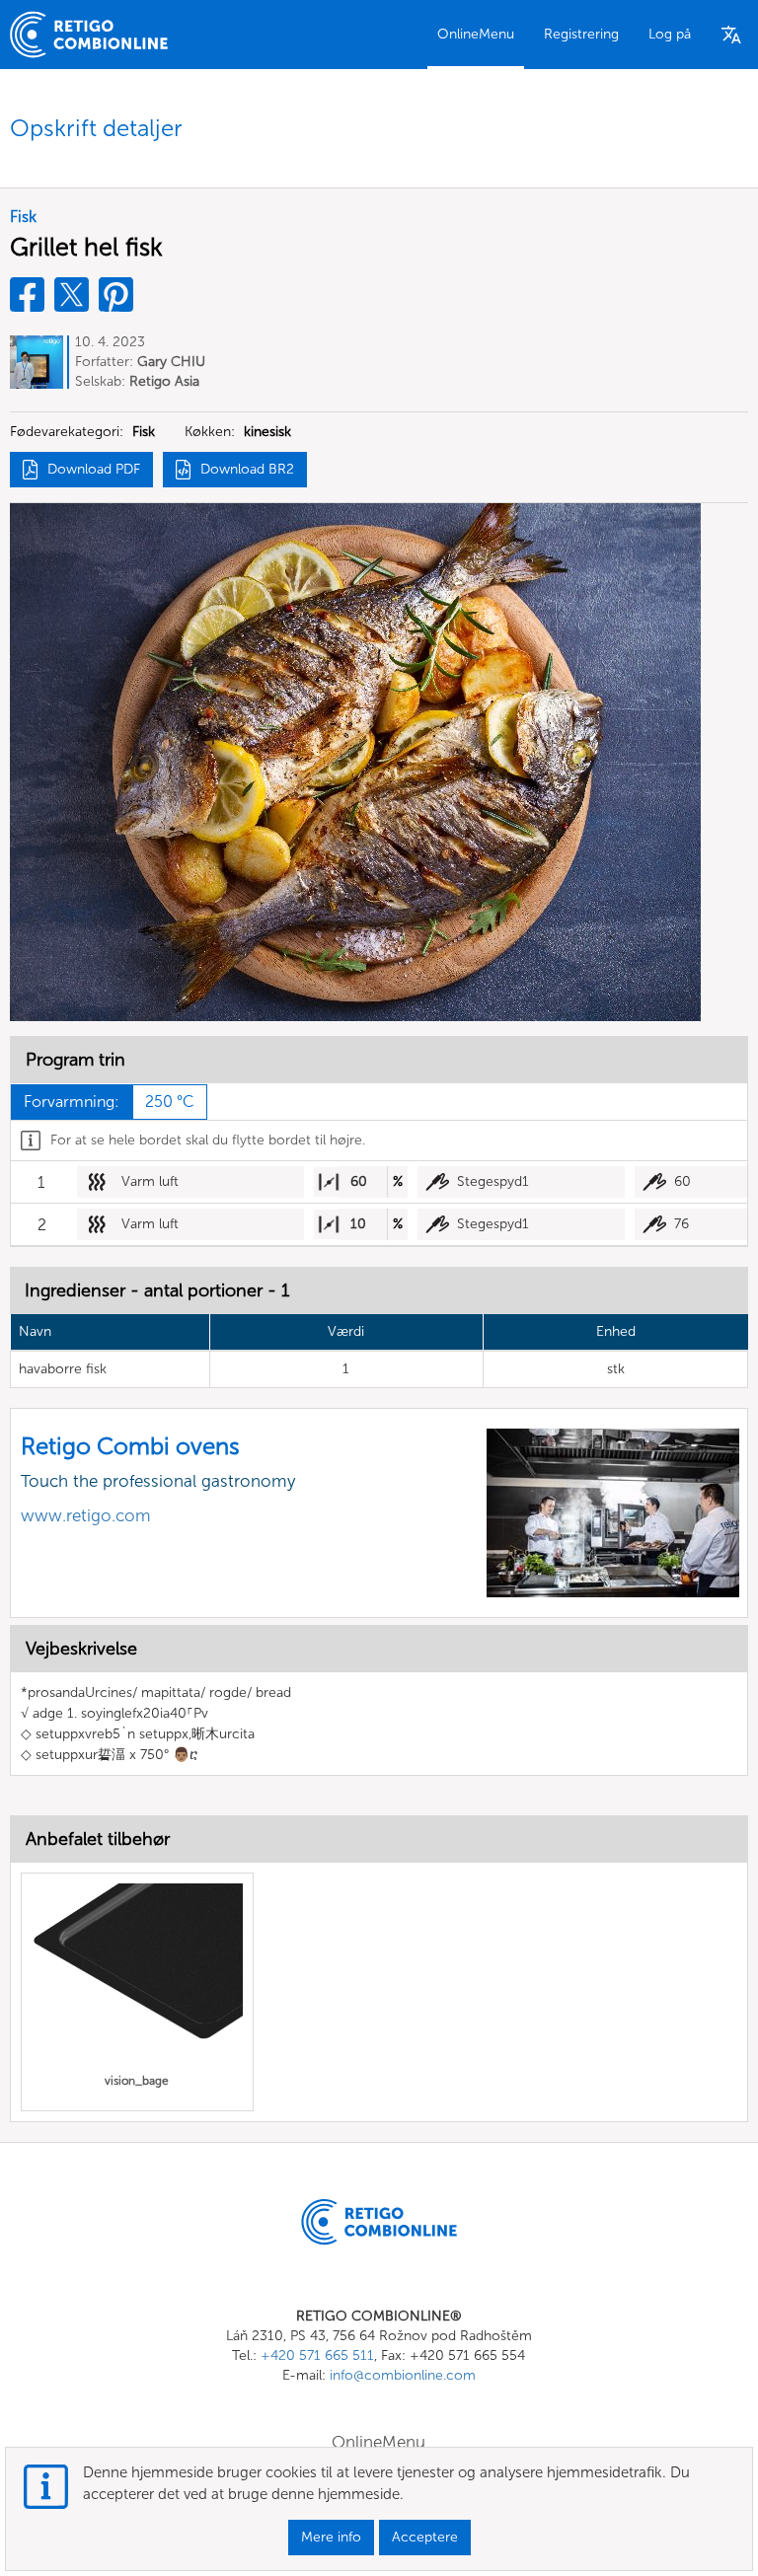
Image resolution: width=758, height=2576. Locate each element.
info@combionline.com (403, 2375)
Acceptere (425, 2537)
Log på (670, 34)
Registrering (581, 34)
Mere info (331, 2537)
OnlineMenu (476, 34)
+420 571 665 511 (317, 2355)
